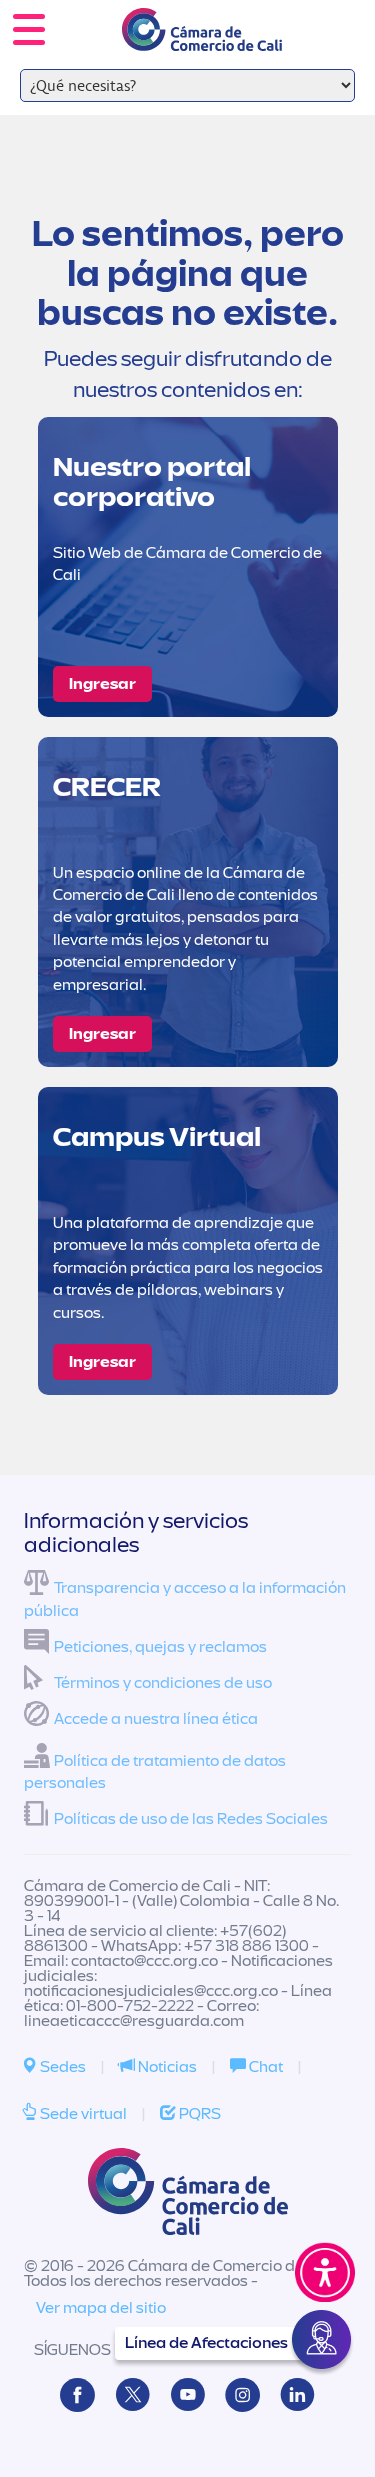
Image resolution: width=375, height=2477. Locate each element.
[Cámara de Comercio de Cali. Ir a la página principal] (202, 38)
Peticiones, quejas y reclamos (160, 1647)
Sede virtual (82, 2114)
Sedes (61, 2067)
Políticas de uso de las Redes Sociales (191, 1819)
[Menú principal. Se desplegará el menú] (29, 29)
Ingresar (102, 684)
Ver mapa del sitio (101, 2308)
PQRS (198, 2114)
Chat (264, 2067)
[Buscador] (331, 16)
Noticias (166, 2067)
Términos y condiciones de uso (163, 1683)
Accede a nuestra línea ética (156, 1719)
